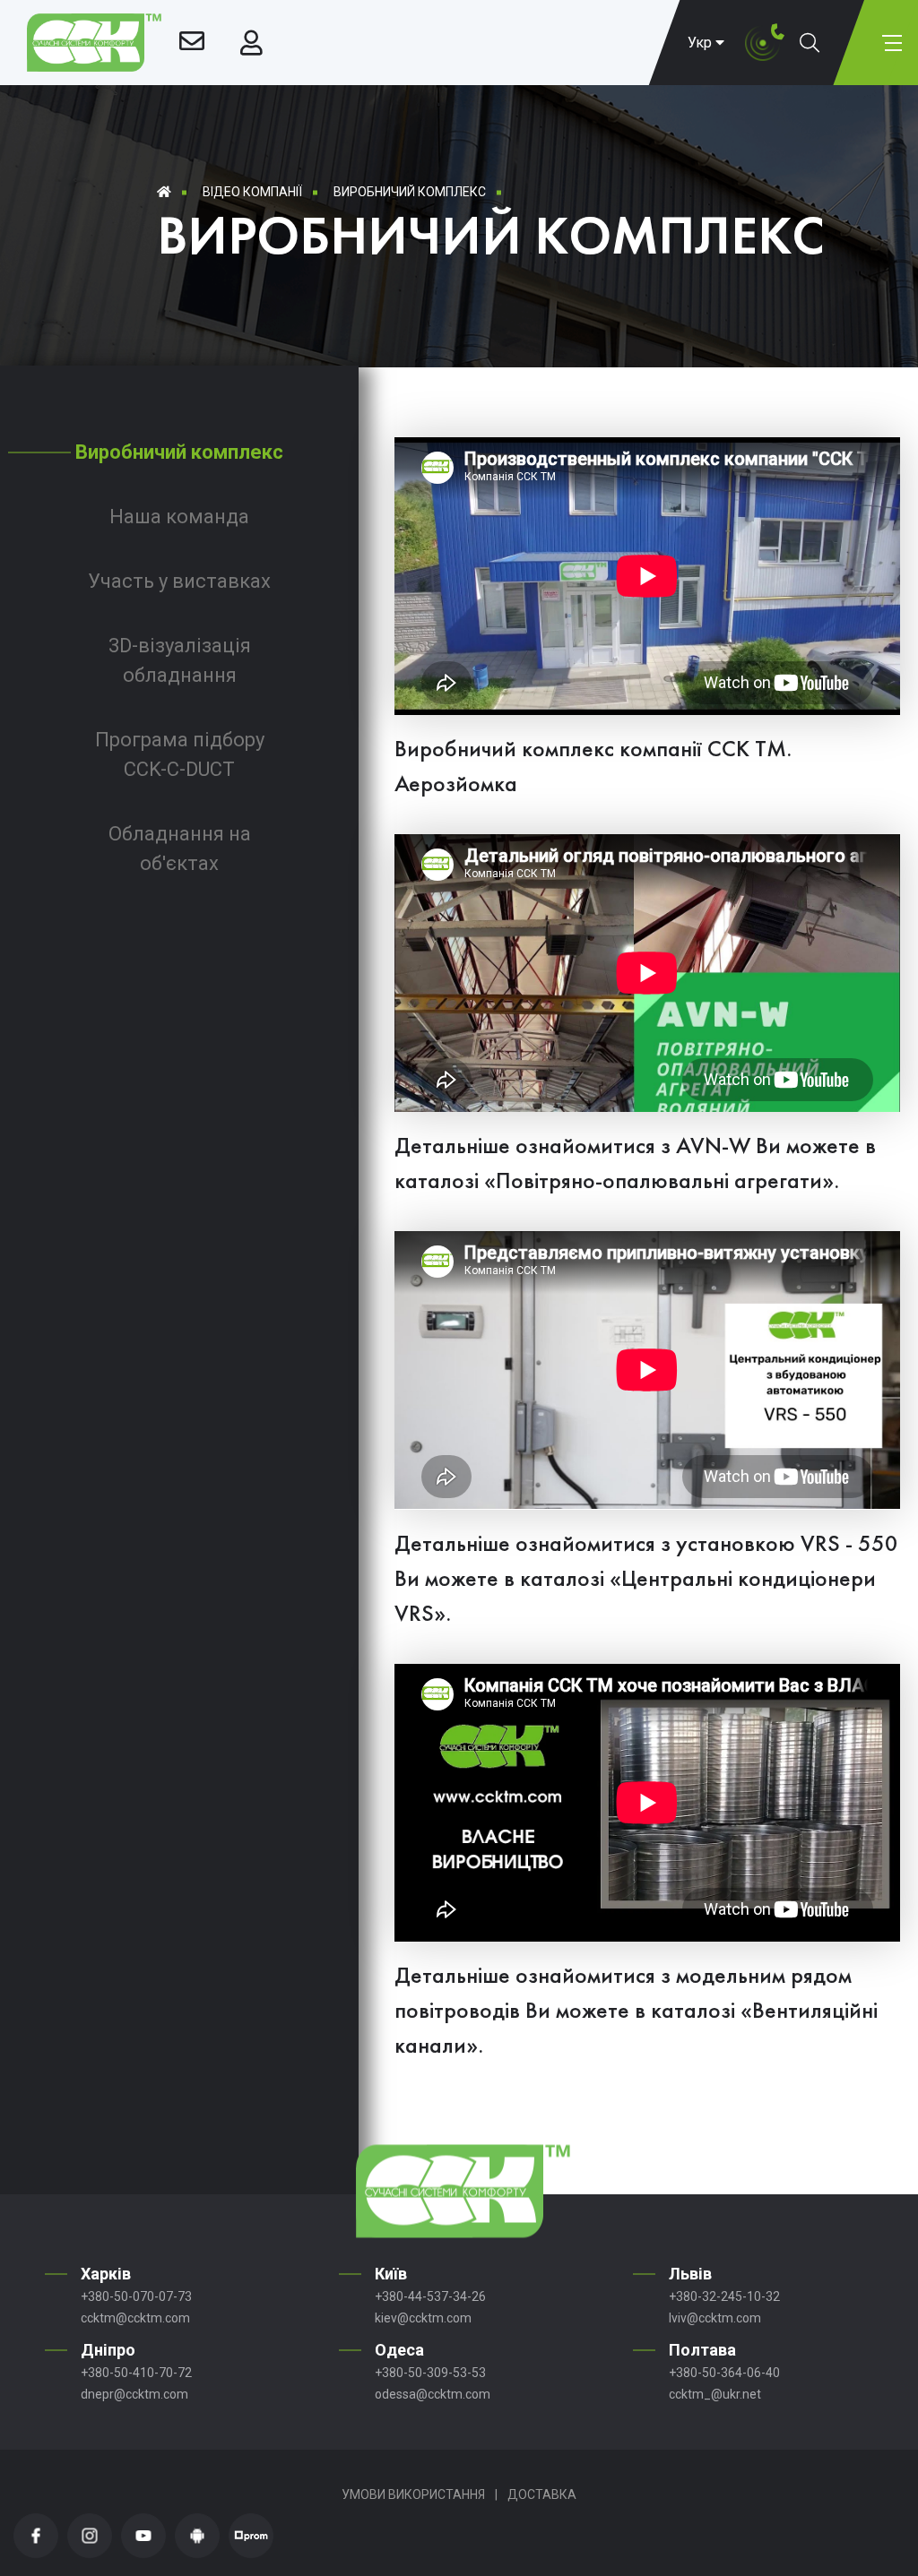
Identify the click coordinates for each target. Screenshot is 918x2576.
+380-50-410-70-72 (136, 2373)
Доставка (542, 2494)
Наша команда (179, 517)
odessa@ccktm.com (433, 2394)
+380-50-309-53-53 (430, 2373)
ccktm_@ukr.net (715, 2394)
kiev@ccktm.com (423, 2318)
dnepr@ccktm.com (134, 2394)
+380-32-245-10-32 (724, 2296)
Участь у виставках (179, 581)
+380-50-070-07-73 (136, 2296)
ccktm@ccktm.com (135, 2318)
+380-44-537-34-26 (430, 2296)
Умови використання (413, 2494)
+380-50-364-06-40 (724, 2373)
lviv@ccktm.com (715, 2318)
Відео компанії (252, 192)
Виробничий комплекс (410, 192)
